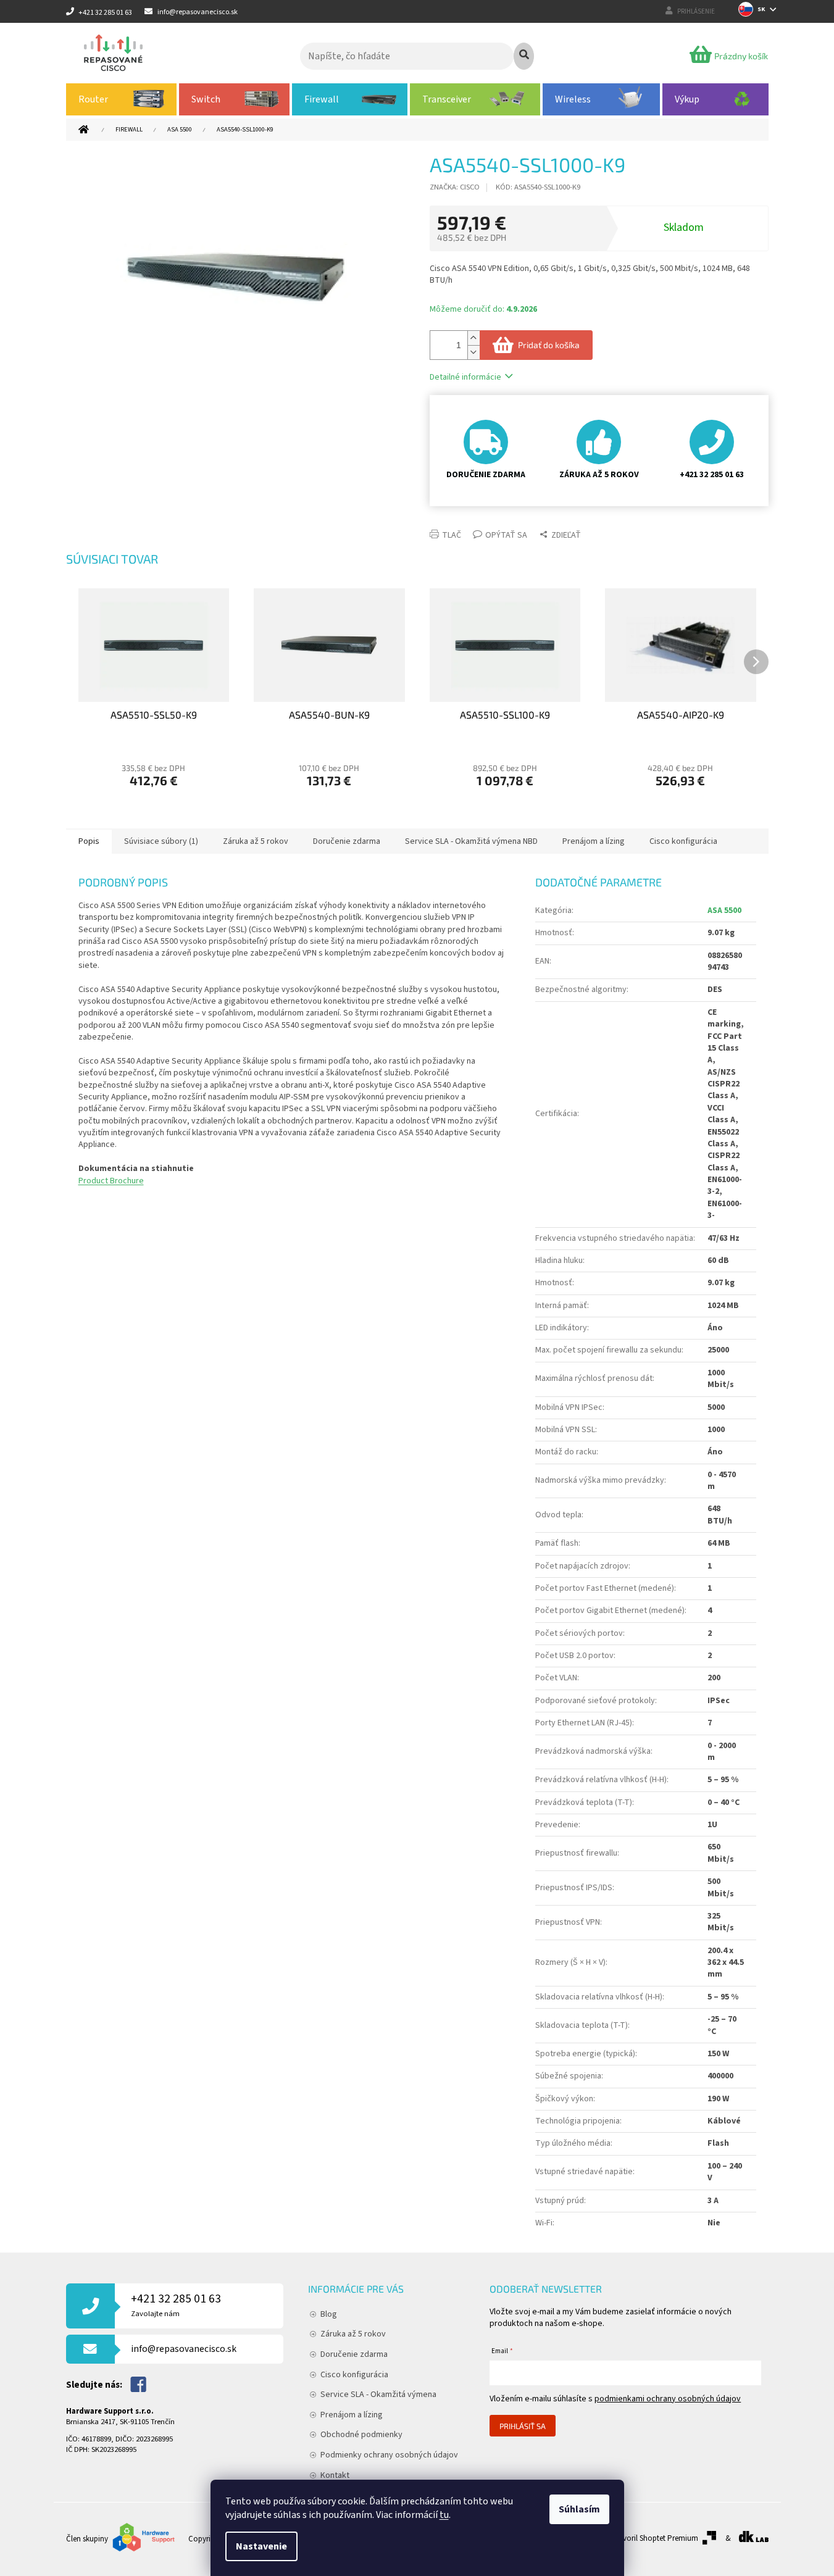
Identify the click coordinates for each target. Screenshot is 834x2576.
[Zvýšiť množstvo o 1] (473, 338)
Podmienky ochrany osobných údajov (389, 2455)
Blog (329, 2314)
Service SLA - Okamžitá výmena (378, 2395)
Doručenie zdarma (354, 2354)
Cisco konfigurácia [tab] (683, 841)
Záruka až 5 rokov (353, 2334)
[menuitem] (122, 99)
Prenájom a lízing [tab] (594, 841)
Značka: (455, 187)
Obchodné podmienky (361, 2435)
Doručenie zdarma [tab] (347, 841)
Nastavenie (261, 2546)
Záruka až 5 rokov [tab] (256, 841)
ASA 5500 (724, 911)
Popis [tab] (89, 841)
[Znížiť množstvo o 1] (473, 352)
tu (444, 2515)
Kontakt (335, 2475)
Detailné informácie (465, 377)
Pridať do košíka (549, 345)
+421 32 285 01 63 (176, 2305)
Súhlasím (579, 2509)
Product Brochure (111, 1181)
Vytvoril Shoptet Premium (655, 2538)
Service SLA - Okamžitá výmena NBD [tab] (471, 841)
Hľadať (524, 56)
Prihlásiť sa (523, 2426)
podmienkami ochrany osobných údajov (668, 2399)
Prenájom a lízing (352, 2415)
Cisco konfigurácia (354, 2375)
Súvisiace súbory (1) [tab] (161, 841)
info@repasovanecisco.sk (184, 2349)
